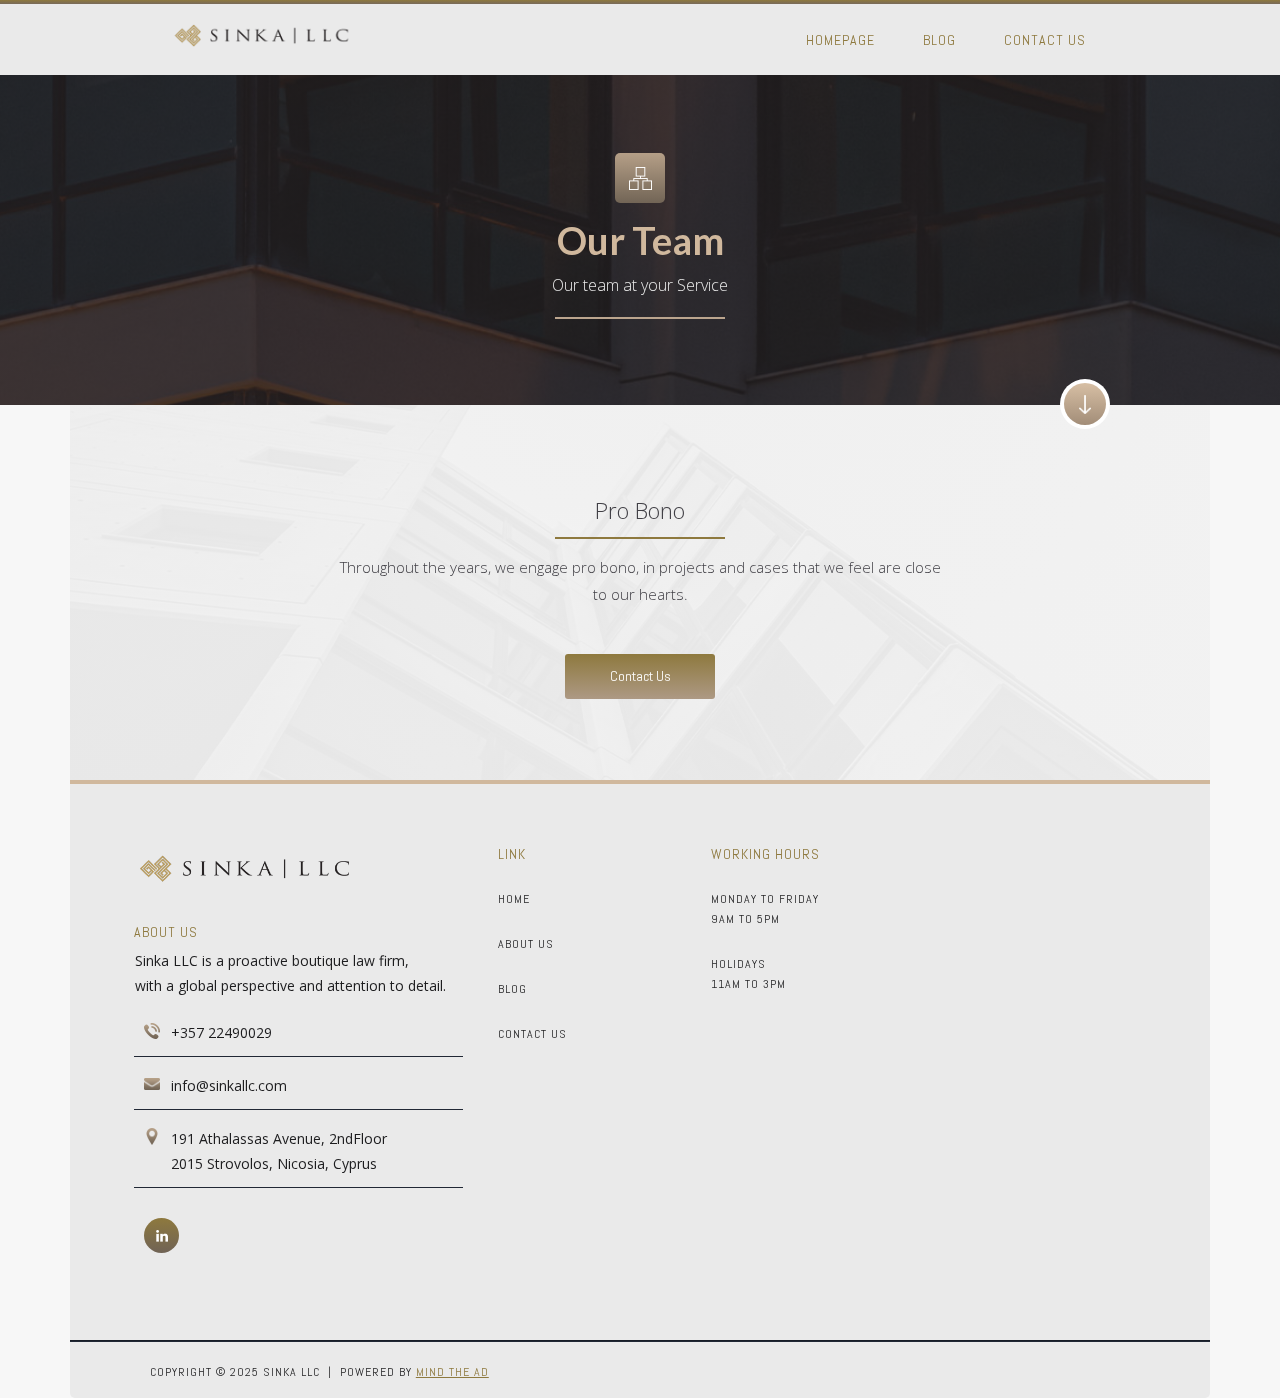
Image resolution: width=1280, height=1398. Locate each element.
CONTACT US (532, 1034)
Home (514, 899)
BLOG (512, 989)
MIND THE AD (452, 1372)
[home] (261, 37)
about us (526, 944)
